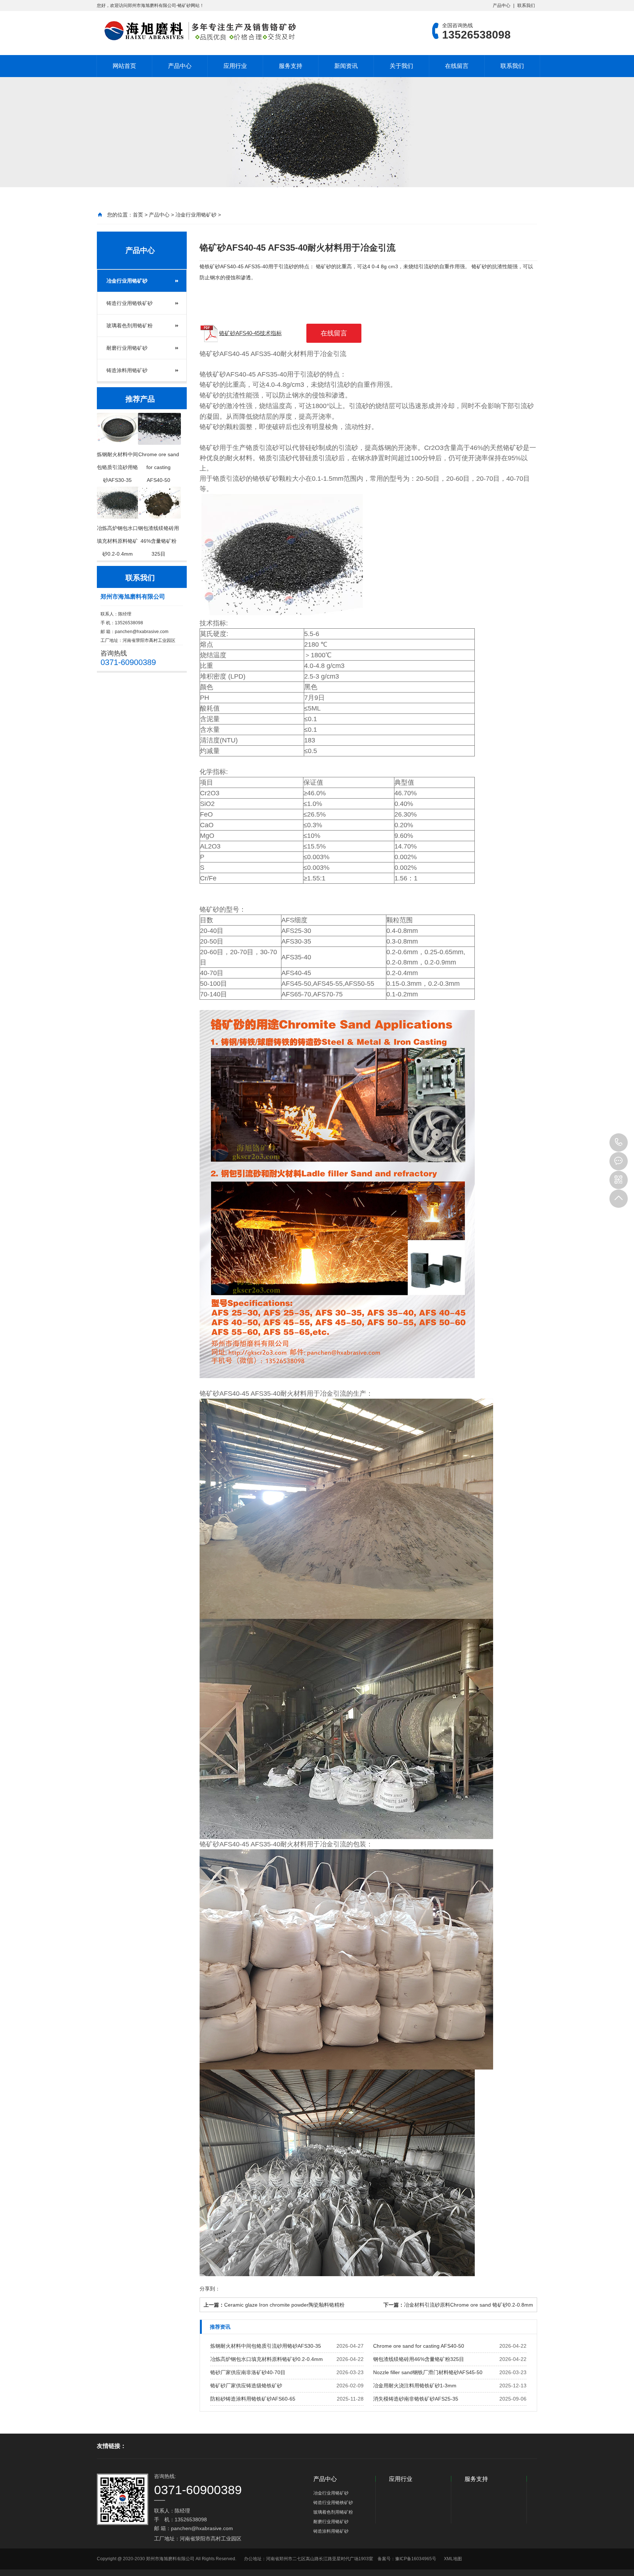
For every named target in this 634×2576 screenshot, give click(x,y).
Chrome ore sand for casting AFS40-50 (419, 2346)
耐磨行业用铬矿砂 (127, 348)
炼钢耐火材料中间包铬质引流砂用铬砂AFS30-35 (266, 2346)
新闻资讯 (346, 66)
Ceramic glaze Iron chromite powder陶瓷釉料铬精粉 (284, 2305)
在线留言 (457, 66)
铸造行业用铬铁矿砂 (130, 303)
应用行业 (235, 66)
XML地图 (453, 2559)
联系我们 (526, 6)
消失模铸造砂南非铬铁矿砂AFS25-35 (416, 2399)
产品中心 (502, 6)
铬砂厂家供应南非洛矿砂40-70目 (248, 2372)
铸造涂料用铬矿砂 (127, 370)
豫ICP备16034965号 (416, 2559)
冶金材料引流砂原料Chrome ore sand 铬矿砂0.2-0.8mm (469, 2305)
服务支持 (291, 66)
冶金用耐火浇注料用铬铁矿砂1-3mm (415, 2386)
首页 (138, 215)
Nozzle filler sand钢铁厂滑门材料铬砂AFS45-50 (428, 2372)
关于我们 (401, 66)
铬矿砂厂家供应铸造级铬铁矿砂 (246, 2386)
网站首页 (124, 66)
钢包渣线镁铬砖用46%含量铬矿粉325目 (419, 2359)
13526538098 (619, 1142)
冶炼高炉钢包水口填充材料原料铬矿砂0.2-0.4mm (267, 2359)
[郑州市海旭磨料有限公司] (198, 31)
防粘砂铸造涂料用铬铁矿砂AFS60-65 (253, 2399)
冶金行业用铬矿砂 (196, 215)
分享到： (210, 2289)
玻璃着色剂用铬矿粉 (130, 326)
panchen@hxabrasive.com (142, 632)
